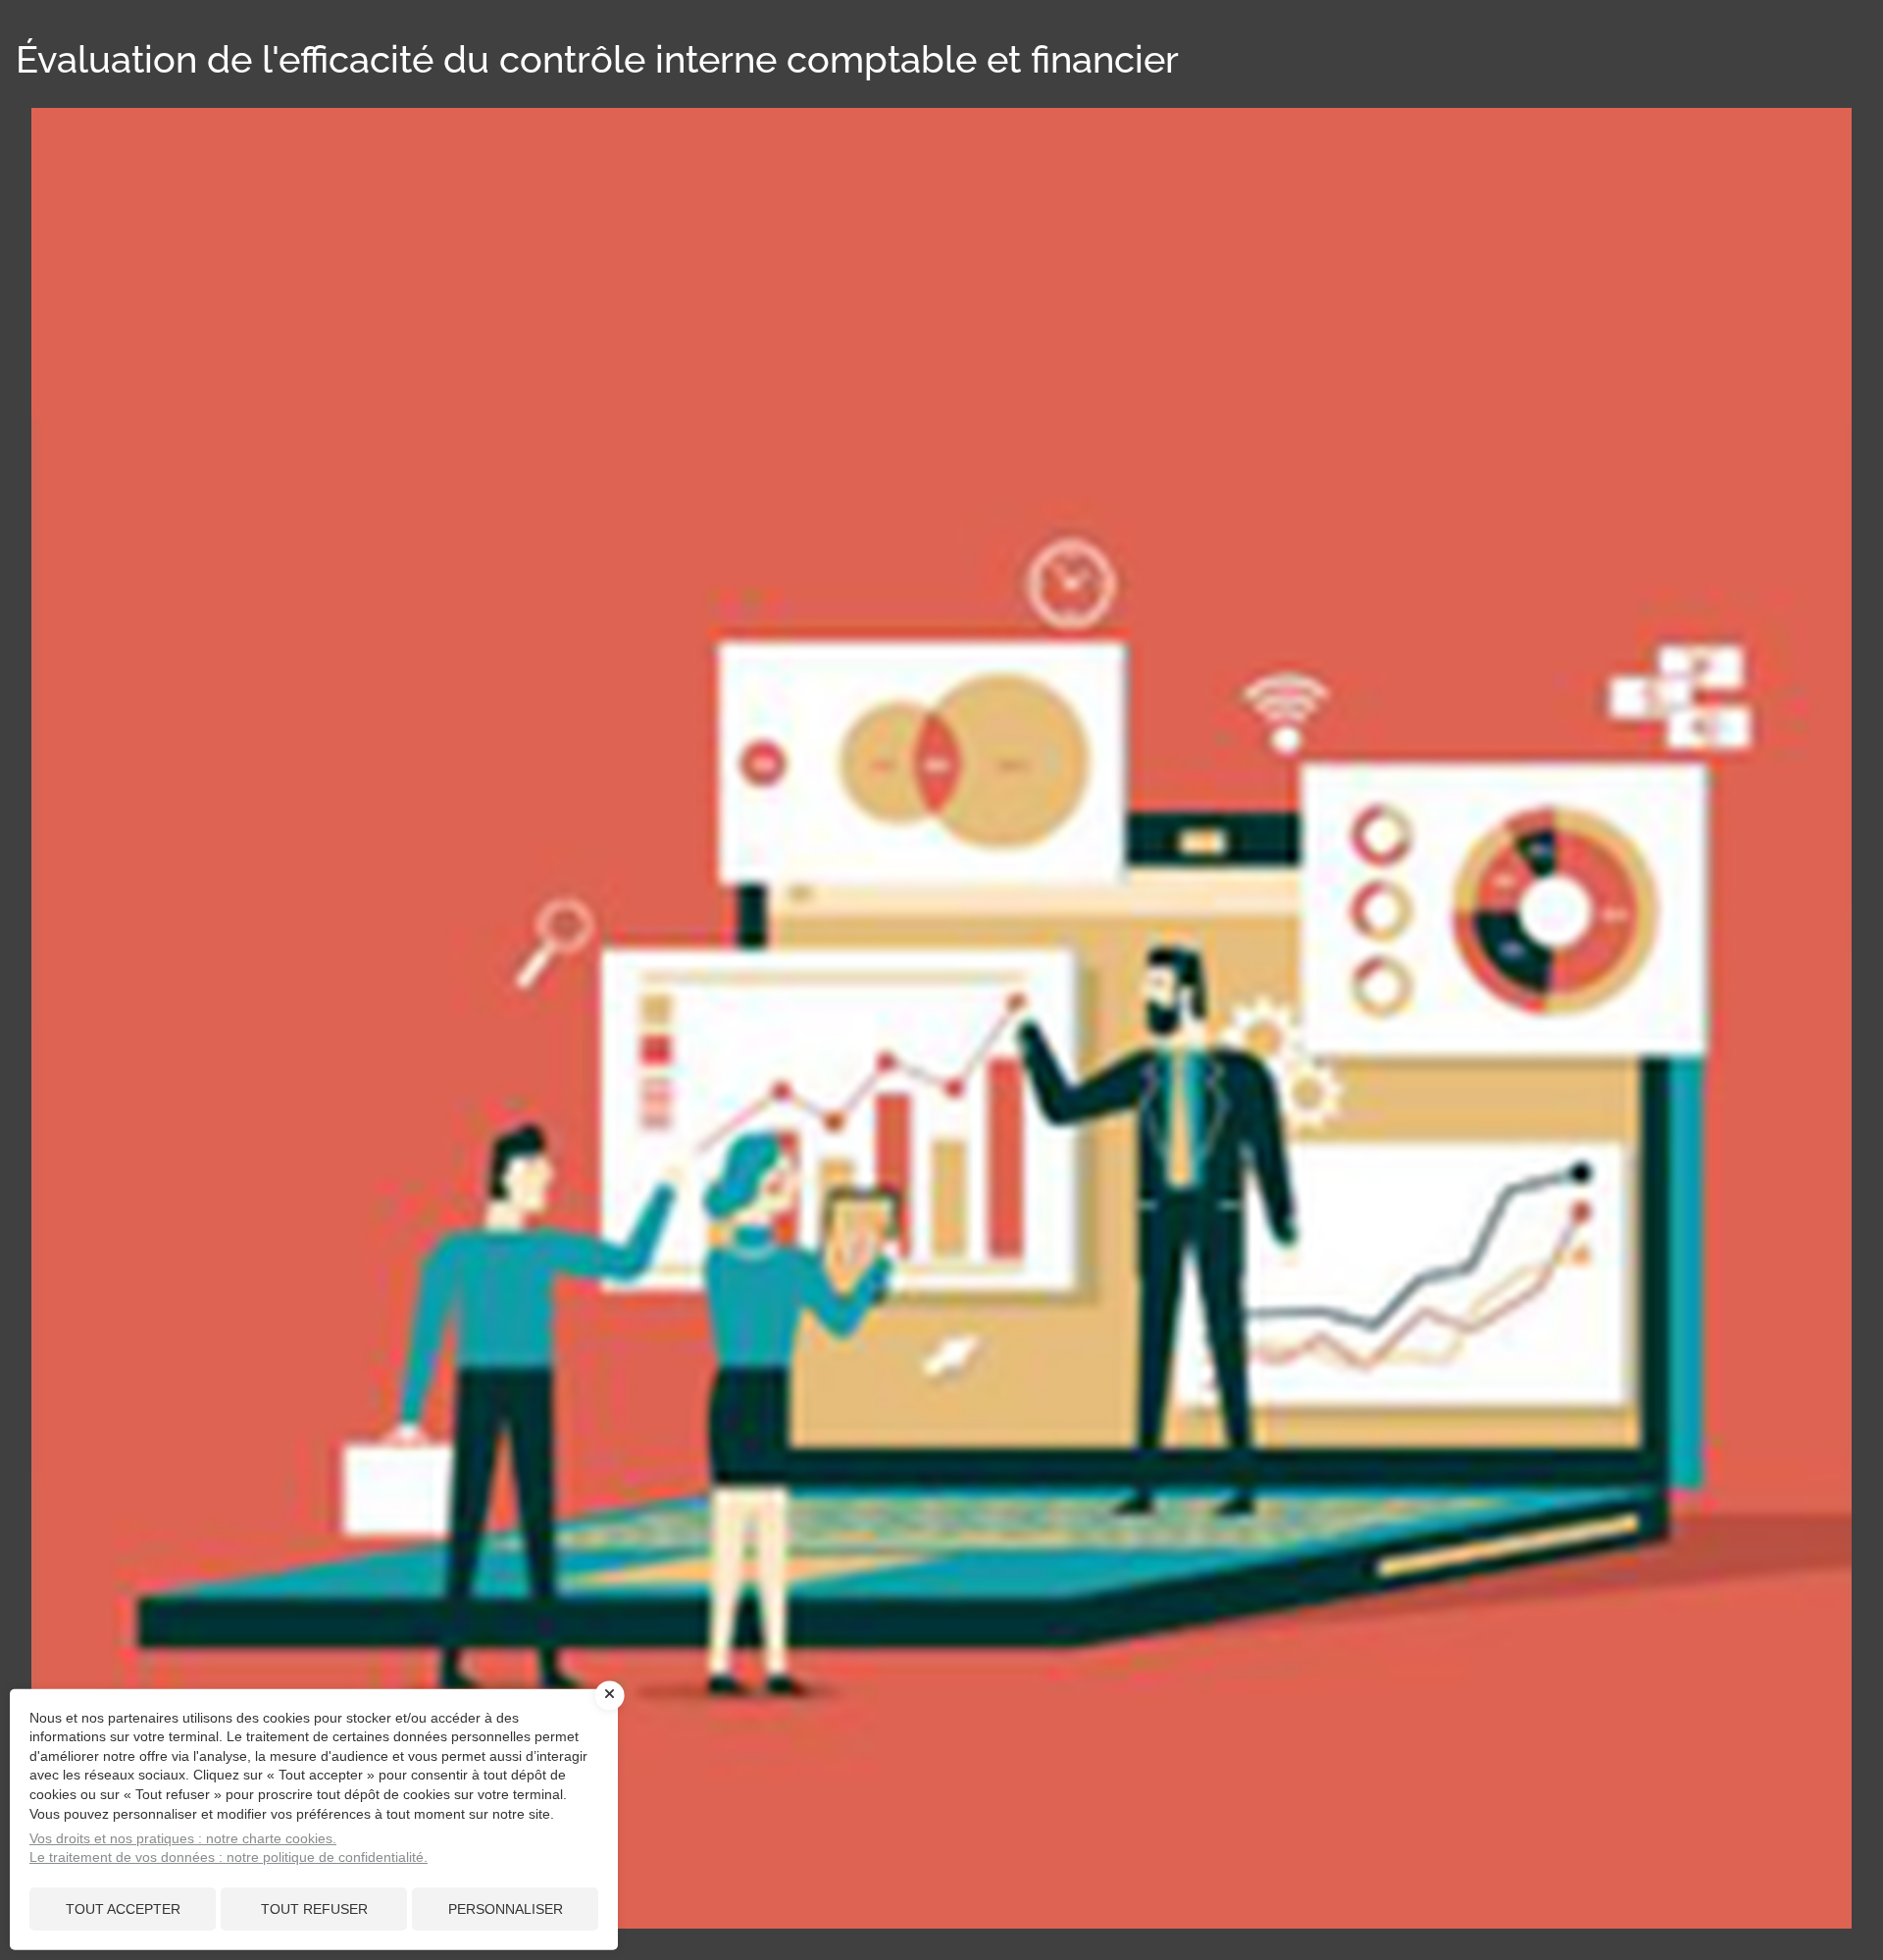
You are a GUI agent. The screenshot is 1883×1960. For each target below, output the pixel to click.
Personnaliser (506, 1909)
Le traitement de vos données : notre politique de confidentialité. (229, 1857)
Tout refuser (314, 1909)
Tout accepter (123, 1909)
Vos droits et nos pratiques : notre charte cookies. (183, 1838)
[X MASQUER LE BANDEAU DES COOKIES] (610, 1695)
